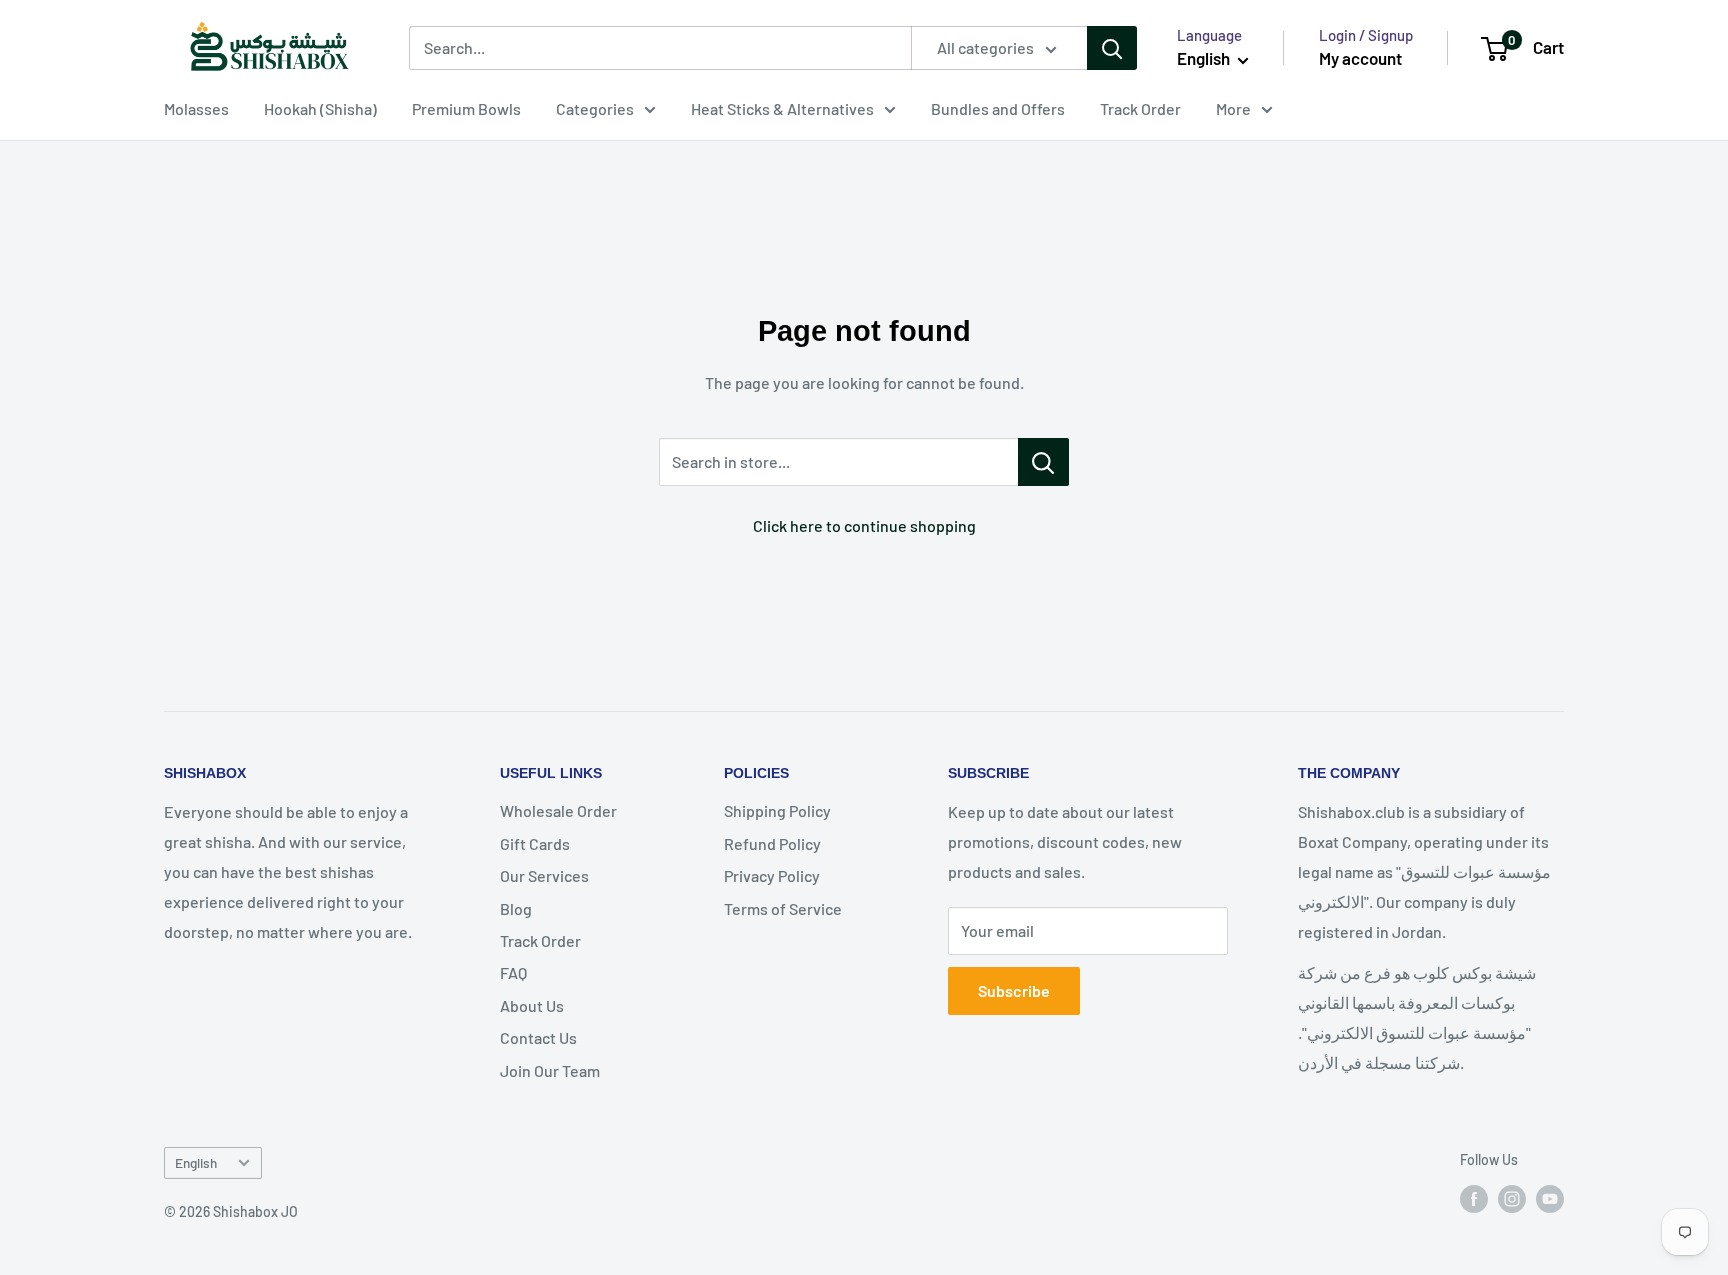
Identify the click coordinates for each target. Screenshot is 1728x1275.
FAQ (513, 972)
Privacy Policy (772, 875)
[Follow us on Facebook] (1474, 1198)
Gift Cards (535, 843)
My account (1360, 58)
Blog (516, 908)
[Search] (1112, 48)
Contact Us (538, 1037)
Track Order (1140, 108)
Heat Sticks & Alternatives (782, 108)
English (196, 1162)
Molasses (196, 108)
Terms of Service (783, 908)
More (1233, 108)
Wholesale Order (558, 810)
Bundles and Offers (998, 108)
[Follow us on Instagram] (1512, 1198)
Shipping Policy (777, 810)
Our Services (544, 875)
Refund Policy (772, 843)
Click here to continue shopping (864, 525)
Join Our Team (550, 1070)
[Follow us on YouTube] (1550, 1198)
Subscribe (1014, 990)
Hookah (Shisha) (320, 108)
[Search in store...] (1043, 462)
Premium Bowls (466, 108)
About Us (532, 1005)
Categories (595, 108)
